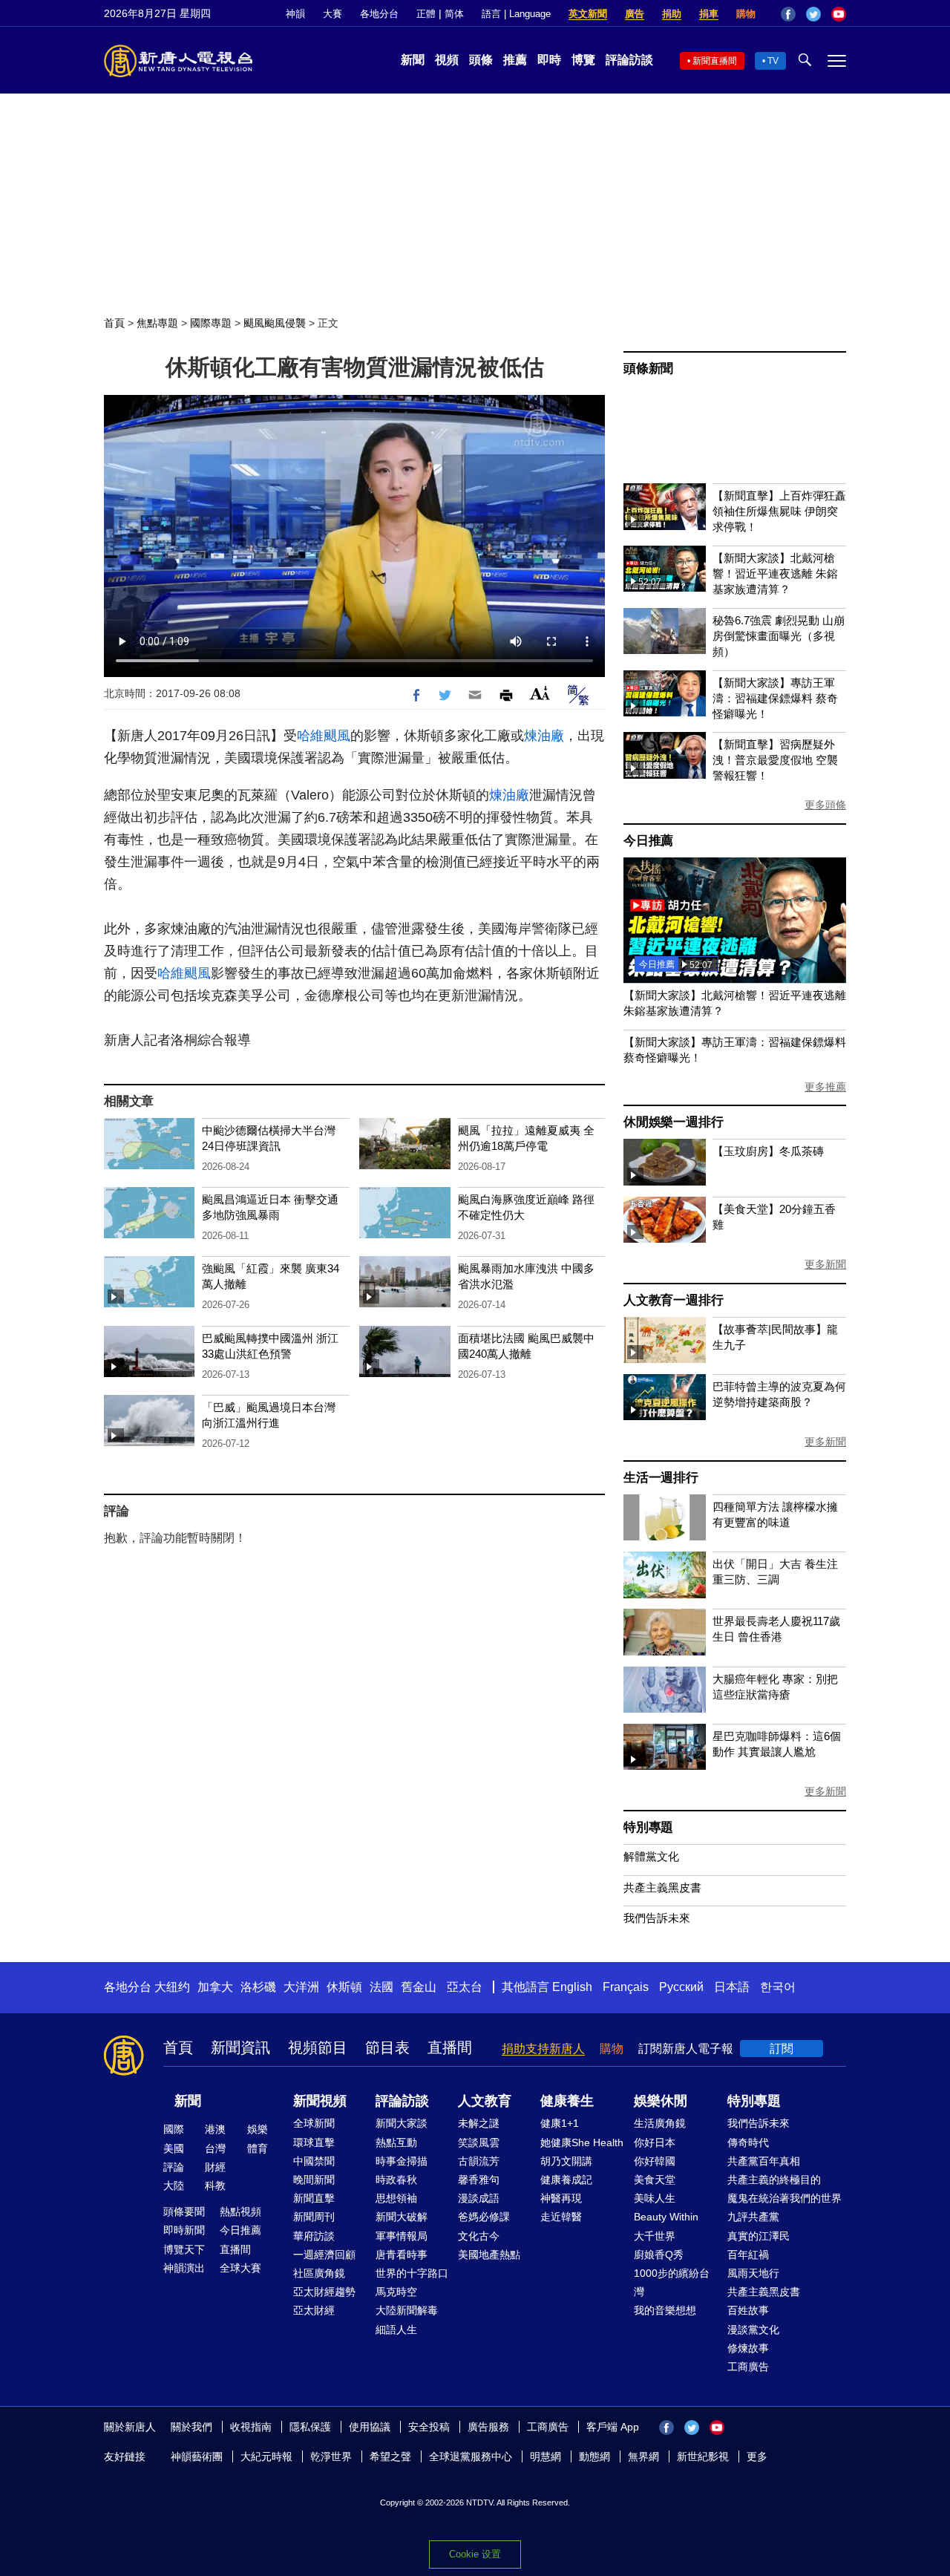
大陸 (174, 2186)
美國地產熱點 (489, 2255)
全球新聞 (314, 2123)
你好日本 (655, 2142)
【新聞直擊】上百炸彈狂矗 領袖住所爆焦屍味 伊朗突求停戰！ (779, 511)
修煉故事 (748, 2348)
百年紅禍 (748, 2255)
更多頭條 (825, 805)
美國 (174, 2148)
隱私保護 (310, 2427)
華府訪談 (314, 2236)
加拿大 (215, 1987)
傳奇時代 (748, 2142)
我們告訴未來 (657, 1918)
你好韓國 (655, 2161)
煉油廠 (544, 736)
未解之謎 (479, 2123)
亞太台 (465, 1987)
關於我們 (191, 2427)
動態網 (594, 2456)
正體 (426, 14)
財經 (215, 2167)
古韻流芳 (479, 2161)
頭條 (481, 60)
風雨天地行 (753, 2273)
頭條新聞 (648, 369)
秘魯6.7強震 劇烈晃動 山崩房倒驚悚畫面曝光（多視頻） (779, 636)
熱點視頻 (240, 2211)
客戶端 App (613, 2427)
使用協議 (370, 2427)
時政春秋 (396, 2180)
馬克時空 (396, 2292)
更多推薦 (825, 1087)
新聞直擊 (314, 2198)
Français (626, 1987)
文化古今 (479, 2236)
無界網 (643, 2456)
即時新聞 (184, 2230)
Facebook (788, 14)
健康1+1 (560, 2123)
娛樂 (258, 2129)
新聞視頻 (320, 2101)
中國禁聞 (314, 2161)
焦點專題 (157, 323)
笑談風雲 (479, 2142)
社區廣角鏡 (319, 2273)
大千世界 (655, 2236)
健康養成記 (566, 2180)
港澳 (215, 2129)
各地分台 (379, 14)
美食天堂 (655, 2180)
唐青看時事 (402, 2255)
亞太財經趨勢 (324, 2292)
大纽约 (172, 1987)
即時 (549, 60)
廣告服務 (488, 2427)
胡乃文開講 (566, 2161)
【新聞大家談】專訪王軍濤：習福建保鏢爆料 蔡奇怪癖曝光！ (775, 698)
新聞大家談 (402, 2123)
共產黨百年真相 (764, 2161)
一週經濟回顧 (324, 2255)
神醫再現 (561, 2198)
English (572, 1987)
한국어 (778, 1987)
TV (773, 61)
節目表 (387, 2047)
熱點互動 (396, 2142)
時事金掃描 (402, 2161)
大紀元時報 (266, 2456)
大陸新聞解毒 (407, 2310)
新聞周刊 (314, 2217)
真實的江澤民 (759, 2236)
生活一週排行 (661, 1478)
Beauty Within (666, 2217)
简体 (454, 14)
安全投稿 (429, 2427)
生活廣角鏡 (660, 2123)
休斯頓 (344, 1987)
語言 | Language (516, 14)
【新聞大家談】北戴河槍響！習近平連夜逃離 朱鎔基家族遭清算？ (775, 573)
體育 (258, 2148)
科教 (215, 2186)
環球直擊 (314, 2142)
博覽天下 (184, 2249)
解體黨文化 (651, 1856)
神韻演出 (184, 2268)
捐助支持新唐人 (543, 2049)
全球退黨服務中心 (471, 2456)
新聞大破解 (402, 2217)
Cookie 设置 (475, 2554)
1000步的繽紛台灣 (672, 2282)
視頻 (447, 60)
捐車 (709, 14)
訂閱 (782, 2049)
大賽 (332, 14)
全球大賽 (240, 2268)
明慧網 (546, 2456)
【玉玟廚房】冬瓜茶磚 (768, 1151)
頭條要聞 (184, 2211)
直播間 (450, 2047)
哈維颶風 (324, 736)
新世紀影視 (703, 2456)
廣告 (635, 14)
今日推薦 (648, 841)
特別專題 (648, 1827)
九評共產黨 (753, 2217)
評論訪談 (629, 60)
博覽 (583, 60)
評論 (174, 2167)
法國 (381, 1987)
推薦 (515, 60)
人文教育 (485, 2101)
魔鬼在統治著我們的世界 (784, 2198)
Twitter (813, 14)
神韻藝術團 (197, 2456)
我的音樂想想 (665, 2310)
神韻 (295, 14)
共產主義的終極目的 (774, 2180)
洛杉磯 (258, 1987)
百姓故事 (748, 2310)
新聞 (413, 60)
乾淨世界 (331, 2456)
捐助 (672, 14)
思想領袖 (396, 2198)
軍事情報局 (402, 2236)
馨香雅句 (479, 2180)
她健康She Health (582, 2142)
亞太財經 (314, 2310)
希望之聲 (390, 2456)
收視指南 (251, 2427)
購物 (746, 14)
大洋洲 (301, 1987)
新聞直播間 (715, 61)
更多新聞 (825, 1264)
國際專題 (211, 323)
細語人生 (396, 2330)
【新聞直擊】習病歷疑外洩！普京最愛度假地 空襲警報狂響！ (775, 760)
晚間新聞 (314, 2180)
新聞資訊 (240, 2047)
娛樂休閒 (661, 2101)
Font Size (540, 693)
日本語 (732, 1987)
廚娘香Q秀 (659, 2255)
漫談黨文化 (753, 2330)
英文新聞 (588, 14)
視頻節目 (318, 2047)
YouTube (839, 14)
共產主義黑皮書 (662, 1887)
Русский (681, 1987)
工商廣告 (748, 2367)
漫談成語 (479, 2198)
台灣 (215, 2148)
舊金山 (419, 1987)
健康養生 (567, 2101)
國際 (174, 2129)
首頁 (114, 323)
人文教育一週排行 (673, 1300)
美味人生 (655, 2198)
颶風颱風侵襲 (275, 323)
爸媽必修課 (484, 2217)
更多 (757, 2456)
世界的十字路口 (412, 2273)
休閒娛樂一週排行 (673, 1122)
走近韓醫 (561, 2217)
